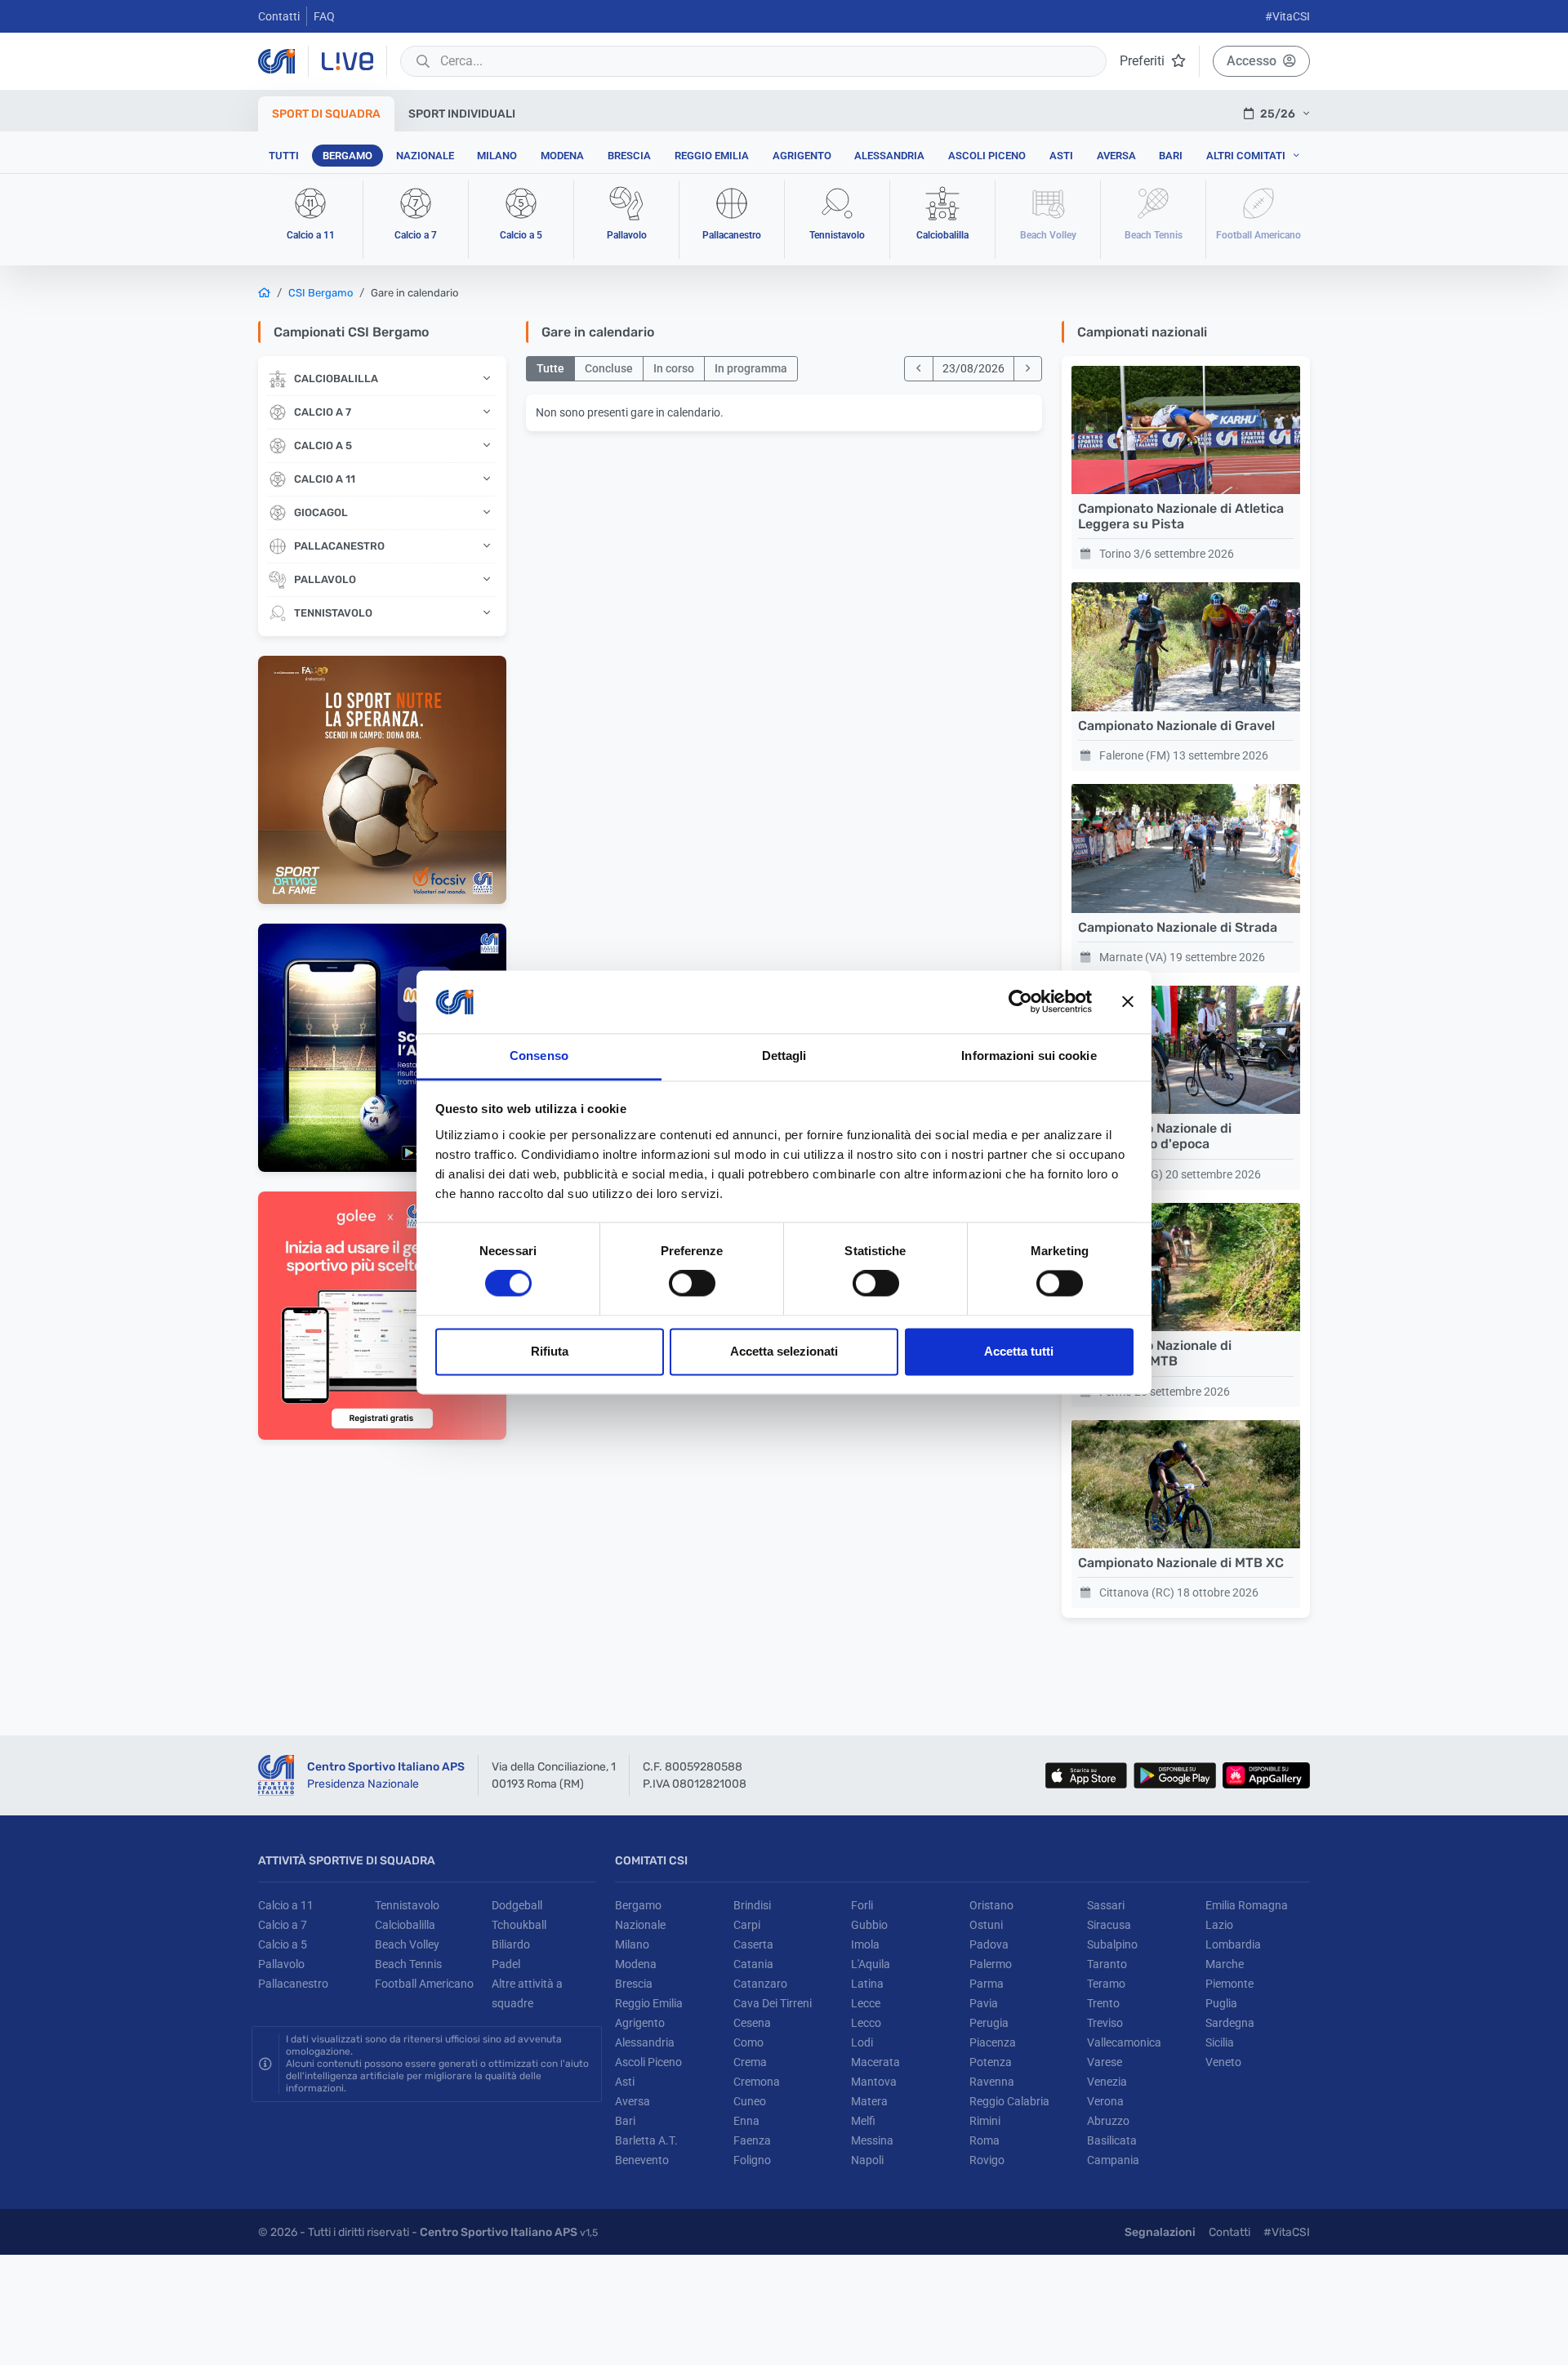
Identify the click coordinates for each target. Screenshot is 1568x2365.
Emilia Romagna (1247, 1905)
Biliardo (511, 1944)
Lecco (866, 2023)
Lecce (866, 2003)
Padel (506, 1964)
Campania (1113, 2160)
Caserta (753, 1944)
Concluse (609, 368)
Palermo (991, 1964)
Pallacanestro (293, 1984)
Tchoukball (519, 1925)
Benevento (642, 2160)
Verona (1105, 2101)
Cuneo (750, 2101)
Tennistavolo (407, 1905)
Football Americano (424, 1984)
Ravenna (992, 2082)
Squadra (326, 114)
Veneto (1223, 2062)
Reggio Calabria (1009, 2101)
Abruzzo (1108, 2121)
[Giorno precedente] (919, 369)
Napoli (867, 2160)
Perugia (989, 2023)
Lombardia (1233, 1944)
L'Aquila (871, 1964)
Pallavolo (281, 1964)
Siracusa (1109, 1925)
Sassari (1106, 1905)
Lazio (1219, 1925)
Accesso (1252, 61)
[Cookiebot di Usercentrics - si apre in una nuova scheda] (1020, 1002)
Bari (1171, 156)
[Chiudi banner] (1128, 1002)
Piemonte (1229, 1984)
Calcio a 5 (283, 1944)
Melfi (863, 2121)
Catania (753, 1964)
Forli (862, 1905)
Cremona (757, 2082)
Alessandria (889, 156)
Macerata (875, 2062)
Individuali (462, 114)
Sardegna (1230, 2023)
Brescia (629, 156)
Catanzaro (760, 1984)
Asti (1061, 156)
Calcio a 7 (283, 1925)
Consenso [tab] (539, 1056)
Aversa (1116, 156)
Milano (497, 156)
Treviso (1105, 2023)
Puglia (1221, 2003)
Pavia (984, 2003)
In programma (751, 368)
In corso (674, 368)
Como (748, 2042)
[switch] (692, 1284)
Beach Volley (407, 1944)
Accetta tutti (1019, 1351)
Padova (989, 1944)
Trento (1103, 2003)
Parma (987, 1984)
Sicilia (1220, 2042)
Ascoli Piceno (987, 156)
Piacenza (993, 2042)
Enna (746, 2121)
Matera (869, 2101)
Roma (984, 2140)
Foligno (752, 2160)
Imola (865, 1944)
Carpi (747, 1925)
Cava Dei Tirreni (773, 2003)
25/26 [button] (1278, 114)
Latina (867, 1984)
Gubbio (869, 1925)
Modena (562, 156)
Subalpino (1112, 1944)
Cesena (752, 2023)
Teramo (1106, 1984)
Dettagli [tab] (784, 1056)
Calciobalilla (405, 1925)
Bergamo (347, 156)
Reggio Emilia (712, 156)
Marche (1225, 1964)
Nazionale (425, 156)
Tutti (284, 156)
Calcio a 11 (286, 1905)
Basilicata (1112, 2140)
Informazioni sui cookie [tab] (1029, 1056)
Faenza (752, 2140)
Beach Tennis (408, 1964)
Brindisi (752, 1905)
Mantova (874, 2082)
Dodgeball (517, 1905)
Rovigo (987, 2160)
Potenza (991, 2062)
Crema (750, 2062)
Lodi (862, 2042)
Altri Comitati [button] (1246, 156)
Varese (1105, 2062)
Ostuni (986, 1925)
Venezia (1107, 2082)
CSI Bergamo (321, 293)
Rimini (985, 2121)
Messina (872, 2140)
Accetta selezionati (784, 1351)
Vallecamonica (1124, 2042)
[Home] (264, 293)
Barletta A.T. (646, 2140)
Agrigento (802, 156)
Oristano (991, 1905)
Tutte (550, 368)
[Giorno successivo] (1028, 369)
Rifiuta (550, 1351)
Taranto (1107, 1964)
